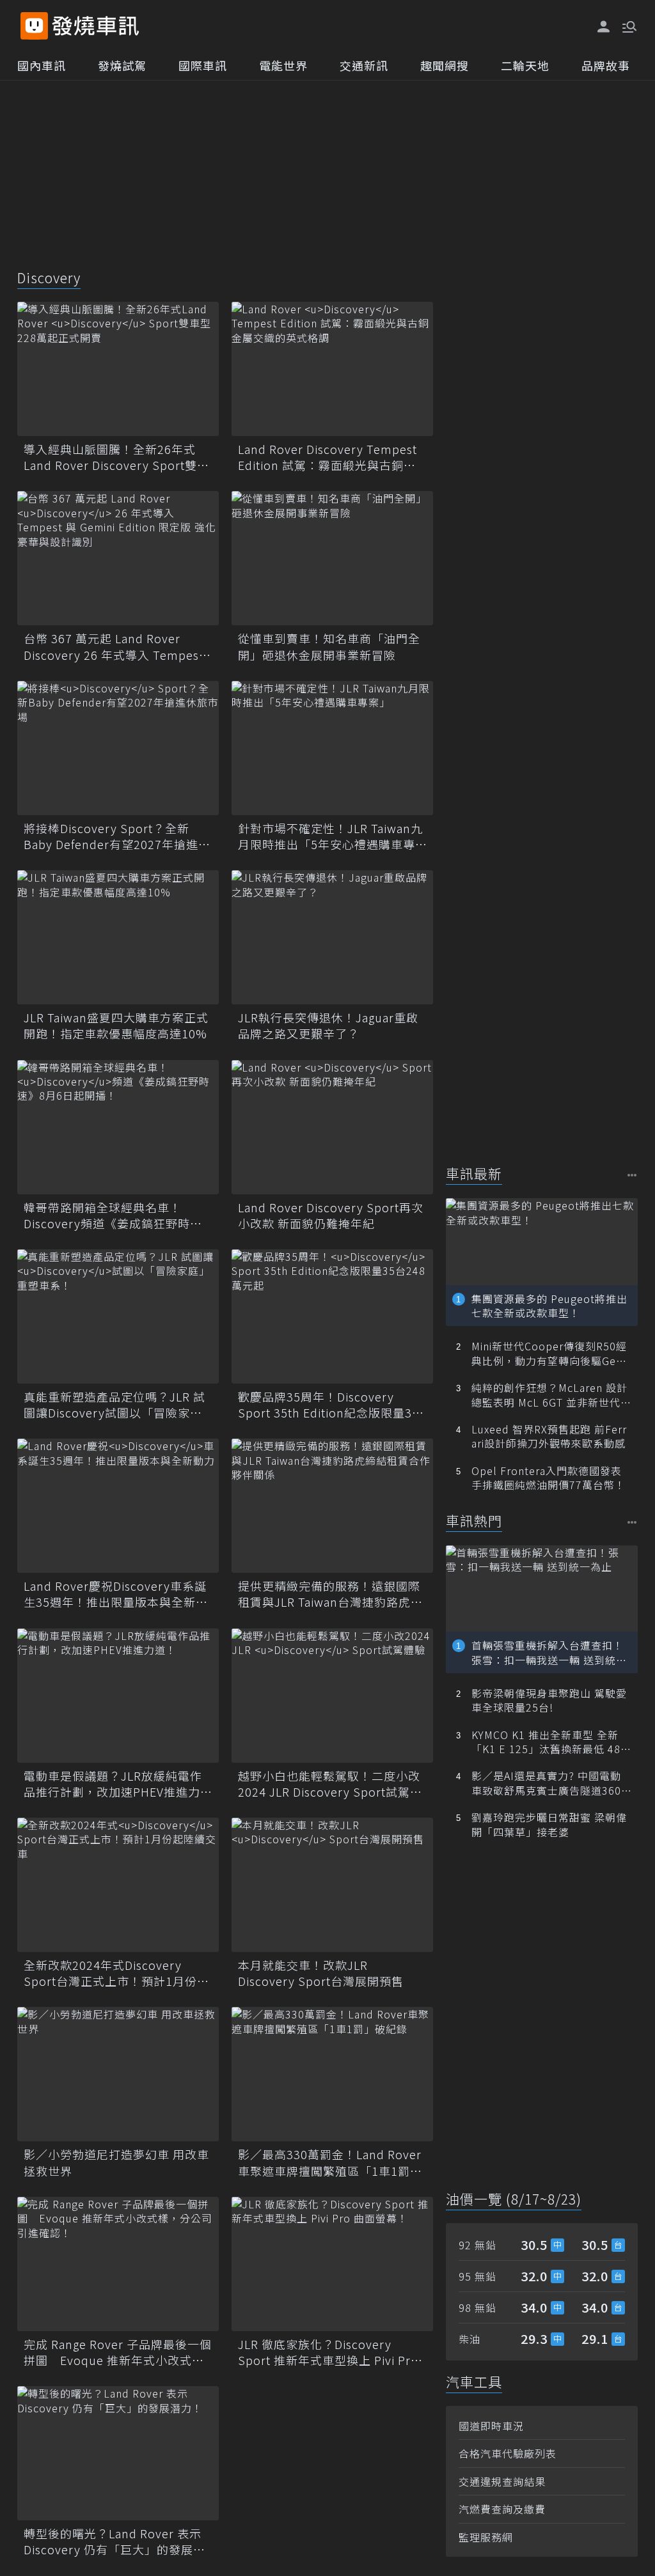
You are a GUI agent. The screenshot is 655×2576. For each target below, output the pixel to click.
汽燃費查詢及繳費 (502, 2509)
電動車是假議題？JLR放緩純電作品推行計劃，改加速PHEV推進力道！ (113, 1784)
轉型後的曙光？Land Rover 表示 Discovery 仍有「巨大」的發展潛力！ (114, 2541)
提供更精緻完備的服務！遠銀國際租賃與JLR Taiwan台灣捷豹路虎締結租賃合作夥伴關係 (330, 1594)
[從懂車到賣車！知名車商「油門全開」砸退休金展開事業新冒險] (332, 558)
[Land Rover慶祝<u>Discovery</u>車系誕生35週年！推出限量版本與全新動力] (118, 1506)
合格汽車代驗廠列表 (508, 2453)
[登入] (604, 27)
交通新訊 (364, 65)
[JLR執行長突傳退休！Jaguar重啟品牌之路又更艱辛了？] (332, 937)
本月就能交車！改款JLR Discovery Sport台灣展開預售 (321, 1973)
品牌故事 (606, 65)
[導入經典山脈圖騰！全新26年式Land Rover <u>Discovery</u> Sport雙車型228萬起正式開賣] (118, 369)
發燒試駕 (122, 65)
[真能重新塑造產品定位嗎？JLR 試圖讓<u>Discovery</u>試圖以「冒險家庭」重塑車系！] (118, 1316)
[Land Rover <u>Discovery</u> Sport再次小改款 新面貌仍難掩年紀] (332, 1127)
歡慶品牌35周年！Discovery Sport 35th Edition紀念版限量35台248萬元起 (328, 1405)
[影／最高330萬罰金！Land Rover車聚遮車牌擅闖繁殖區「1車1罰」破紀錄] (332, 2074)
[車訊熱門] (632, 1522)
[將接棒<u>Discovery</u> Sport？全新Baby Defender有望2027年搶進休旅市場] (118, 748)
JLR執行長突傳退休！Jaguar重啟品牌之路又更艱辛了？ (328, 1026)
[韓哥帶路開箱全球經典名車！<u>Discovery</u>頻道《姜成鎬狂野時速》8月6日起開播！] (118, 1127)
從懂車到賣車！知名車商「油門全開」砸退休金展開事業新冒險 (329, 646)
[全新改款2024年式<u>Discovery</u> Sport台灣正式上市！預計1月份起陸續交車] (118, 1885)
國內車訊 (42, 65)
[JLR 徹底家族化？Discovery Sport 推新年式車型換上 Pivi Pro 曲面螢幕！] (332, 2264)
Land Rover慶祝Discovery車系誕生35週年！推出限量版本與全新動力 (116, 1594)
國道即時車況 (491, 2426)
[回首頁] (96, 26)
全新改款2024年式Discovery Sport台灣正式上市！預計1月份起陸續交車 (116, 1973)
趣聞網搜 (445, 65)
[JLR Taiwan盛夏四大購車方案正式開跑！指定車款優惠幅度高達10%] (118, 937)
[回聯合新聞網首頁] (34, 26)
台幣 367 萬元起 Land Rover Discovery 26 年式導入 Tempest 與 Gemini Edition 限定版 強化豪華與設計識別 (114, 646)
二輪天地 (525, 65)
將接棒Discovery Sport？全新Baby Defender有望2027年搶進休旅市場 (117, 836)
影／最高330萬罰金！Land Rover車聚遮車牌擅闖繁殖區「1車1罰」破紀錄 (330, 2162)
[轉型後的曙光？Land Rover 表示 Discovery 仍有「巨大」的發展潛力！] (118, 2453)
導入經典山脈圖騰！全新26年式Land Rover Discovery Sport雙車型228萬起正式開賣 (116, 457)
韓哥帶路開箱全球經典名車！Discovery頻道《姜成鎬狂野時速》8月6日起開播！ (116, 1215)
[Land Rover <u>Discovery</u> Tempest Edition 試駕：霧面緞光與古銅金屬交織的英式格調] (332, 369)
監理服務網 (486, 2537)
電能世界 (283, 65)
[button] (628, 26)
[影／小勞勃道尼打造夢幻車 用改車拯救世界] (118, 2074)
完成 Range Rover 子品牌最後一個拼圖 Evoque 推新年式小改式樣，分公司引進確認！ (118, 2352)
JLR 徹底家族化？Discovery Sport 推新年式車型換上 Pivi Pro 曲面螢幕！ (328, 2352)
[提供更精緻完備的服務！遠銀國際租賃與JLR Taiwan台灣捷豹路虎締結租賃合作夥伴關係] (332, 1506)
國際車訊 (203, 65)
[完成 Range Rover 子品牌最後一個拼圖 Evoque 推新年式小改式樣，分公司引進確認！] (118, 2264)
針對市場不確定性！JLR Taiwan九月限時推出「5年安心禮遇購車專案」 (330, 836)
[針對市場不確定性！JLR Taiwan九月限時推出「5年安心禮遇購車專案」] (332, 748)
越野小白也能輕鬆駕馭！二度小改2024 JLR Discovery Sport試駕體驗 (330, 1784)
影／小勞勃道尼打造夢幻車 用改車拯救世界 (116, 2162)
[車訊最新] (632, 1175)
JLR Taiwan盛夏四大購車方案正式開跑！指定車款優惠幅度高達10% (116, 1026)
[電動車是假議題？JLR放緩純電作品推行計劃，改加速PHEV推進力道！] (118, 1696)
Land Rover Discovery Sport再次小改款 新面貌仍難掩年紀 (331, 1215)
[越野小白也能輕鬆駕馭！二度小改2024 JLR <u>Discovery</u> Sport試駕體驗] (332, 1696)
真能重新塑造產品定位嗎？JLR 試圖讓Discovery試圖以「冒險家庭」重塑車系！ (116, 1405)
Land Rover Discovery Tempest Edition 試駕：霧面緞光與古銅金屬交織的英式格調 (327, 457)
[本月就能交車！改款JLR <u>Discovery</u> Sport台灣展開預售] (332, 1885)
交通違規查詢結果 (502, 2481)
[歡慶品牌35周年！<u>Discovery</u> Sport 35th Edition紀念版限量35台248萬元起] (332, 1316)
